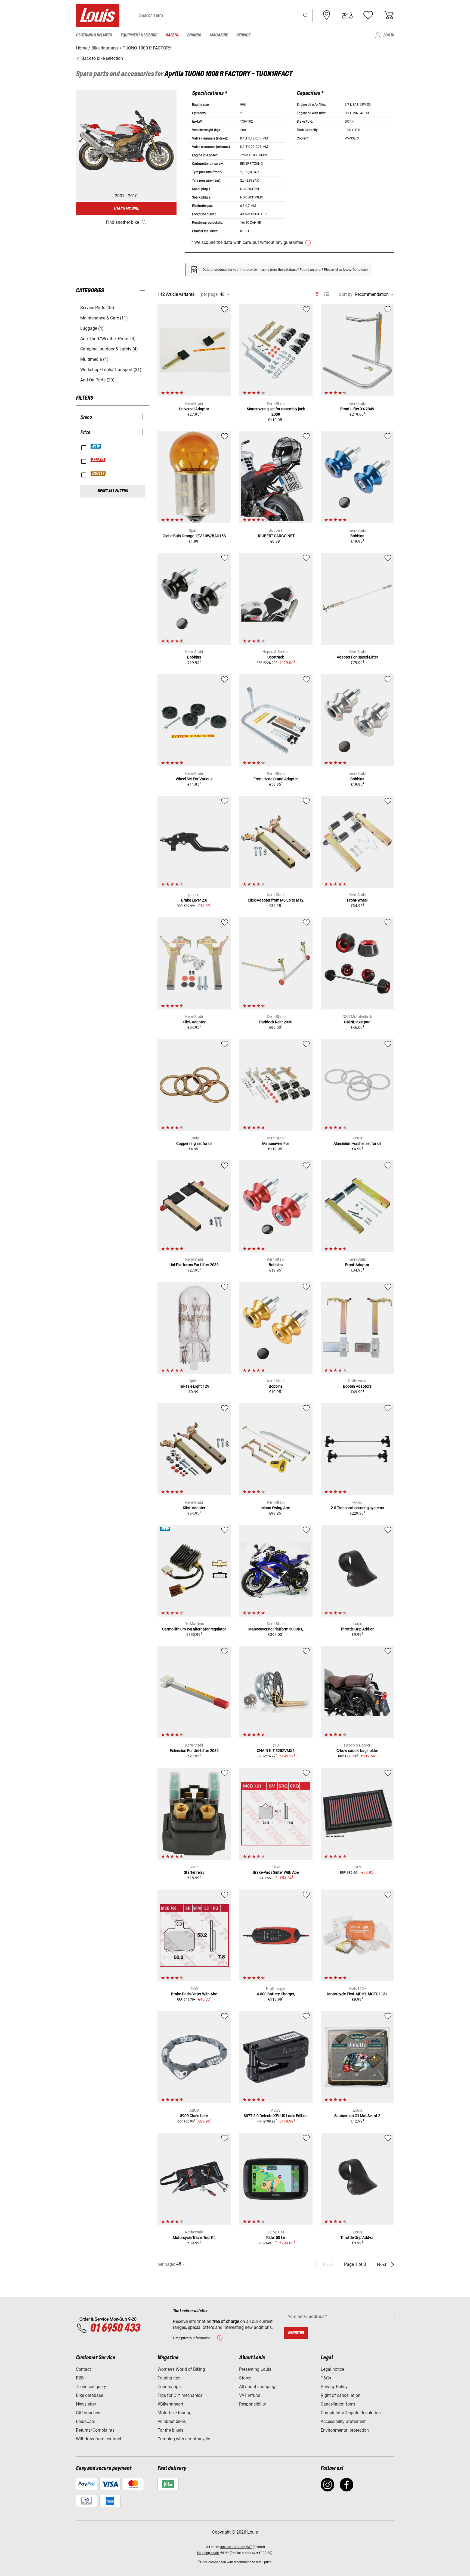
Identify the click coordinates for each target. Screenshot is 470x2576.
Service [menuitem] (243, 35)
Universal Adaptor (194, 409)
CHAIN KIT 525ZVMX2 (276, 1751)
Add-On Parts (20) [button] (97, 380)
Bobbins (357, 536)
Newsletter (86, 2404)
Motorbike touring (174, 2413)
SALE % (98, 460)
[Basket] (389, 15)
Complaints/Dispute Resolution (351, 2413)
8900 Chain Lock (194, 2116)
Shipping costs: (208, 2553)
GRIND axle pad (357, 1022)
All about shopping (257, 2387)
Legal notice (332, 2369)
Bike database (89, 2395)
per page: (210, 294)
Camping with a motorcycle (184, 2439)
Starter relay (194, 1872)
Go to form (360, 270)
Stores (245, 2378)
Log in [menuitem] (389, 35)
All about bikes (172, 2421)
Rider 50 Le (276, 2238)
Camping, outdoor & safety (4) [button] (109, 349)
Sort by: (346, 294)
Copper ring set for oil (194, 1143)
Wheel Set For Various (194, 779)
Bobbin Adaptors (357, 1386)
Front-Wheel (357, 900)
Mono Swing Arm (276, 1508)
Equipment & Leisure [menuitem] (139, 35)
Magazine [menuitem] (219, 35)
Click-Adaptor (194, 1022)
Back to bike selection (102, 58)
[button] (306, 15)
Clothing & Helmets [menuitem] (94, 35)
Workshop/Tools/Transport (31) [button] (111, 370)
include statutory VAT (236, 2547)
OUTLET (98, 474)
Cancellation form (338, 2404)
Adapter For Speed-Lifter (357, 657)
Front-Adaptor (357, 1265)
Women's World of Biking (181, 2369)
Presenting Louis (255, 2369)
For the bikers (170, 2430)
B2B (80, 2378)
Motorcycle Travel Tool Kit (194, 2238)
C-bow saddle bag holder (357, 1751)
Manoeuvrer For (276, 1143)
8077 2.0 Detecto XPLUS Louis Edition (276, 2116)
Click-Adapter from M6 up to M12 (276, 900)
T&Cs (326, 2378)
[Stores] (327, 15)
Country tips (169, 2387)
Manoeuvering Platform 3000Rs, (276, 1629)
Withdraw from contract (99, 2439)
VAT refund (250, 2395)
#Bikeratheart (170, 2404)
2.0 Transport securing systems (357, 1508)
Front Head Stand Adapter (276, 779)
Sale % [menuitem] (172, 35)
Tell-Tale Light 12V (194, 1386)
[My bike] (347, 15)
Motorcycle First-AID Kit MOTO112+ (357, 1994)
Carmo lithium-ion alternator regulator (194, 1629)
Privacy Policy (334, 2387)
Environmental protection (345, 2430)
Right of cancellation (341, 2395)
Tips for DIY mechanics (180, 2395)
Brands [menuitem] (194, 35)
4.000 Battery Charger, (276, 1994)
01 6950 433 (115, 2328)
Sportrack (276, 657)
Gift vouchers (89, 2413)
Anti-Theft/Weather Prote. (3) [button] (108, 339)
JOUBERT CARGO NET (276, 536)
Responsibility (253, 2404)
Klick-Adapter (194, 1508)
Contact (83, 2369)
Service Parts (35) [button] (97, 308)
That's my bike (126, 208)
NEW (96, 446)
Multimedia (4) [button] (94, 359)
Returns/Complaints (95, 2430)
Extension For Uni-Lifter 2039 (194, 1751)
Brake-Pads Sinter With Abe (276, 1872)
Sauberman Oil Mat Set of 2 (357, 2116)
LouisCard (86, 2421)
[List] (327, 294)
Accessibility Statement (343, 2421)
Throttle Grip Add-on (357, 1629)
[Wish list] (368, 15)
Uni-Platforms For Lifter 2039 (194, 1265)
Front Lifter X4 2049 (357, 409)
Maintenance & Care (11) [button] (104, 318)
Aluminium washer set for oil (357, 1143)
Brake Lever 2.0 (194, 900)
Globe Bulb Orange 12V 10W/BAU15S (194, 536)
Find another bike (122, 222)
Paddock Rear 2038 (276, 1022)
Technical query (91, 2387)
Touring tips (169, 2378)
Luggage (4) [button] (92, 328)
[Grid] (317, 293)
